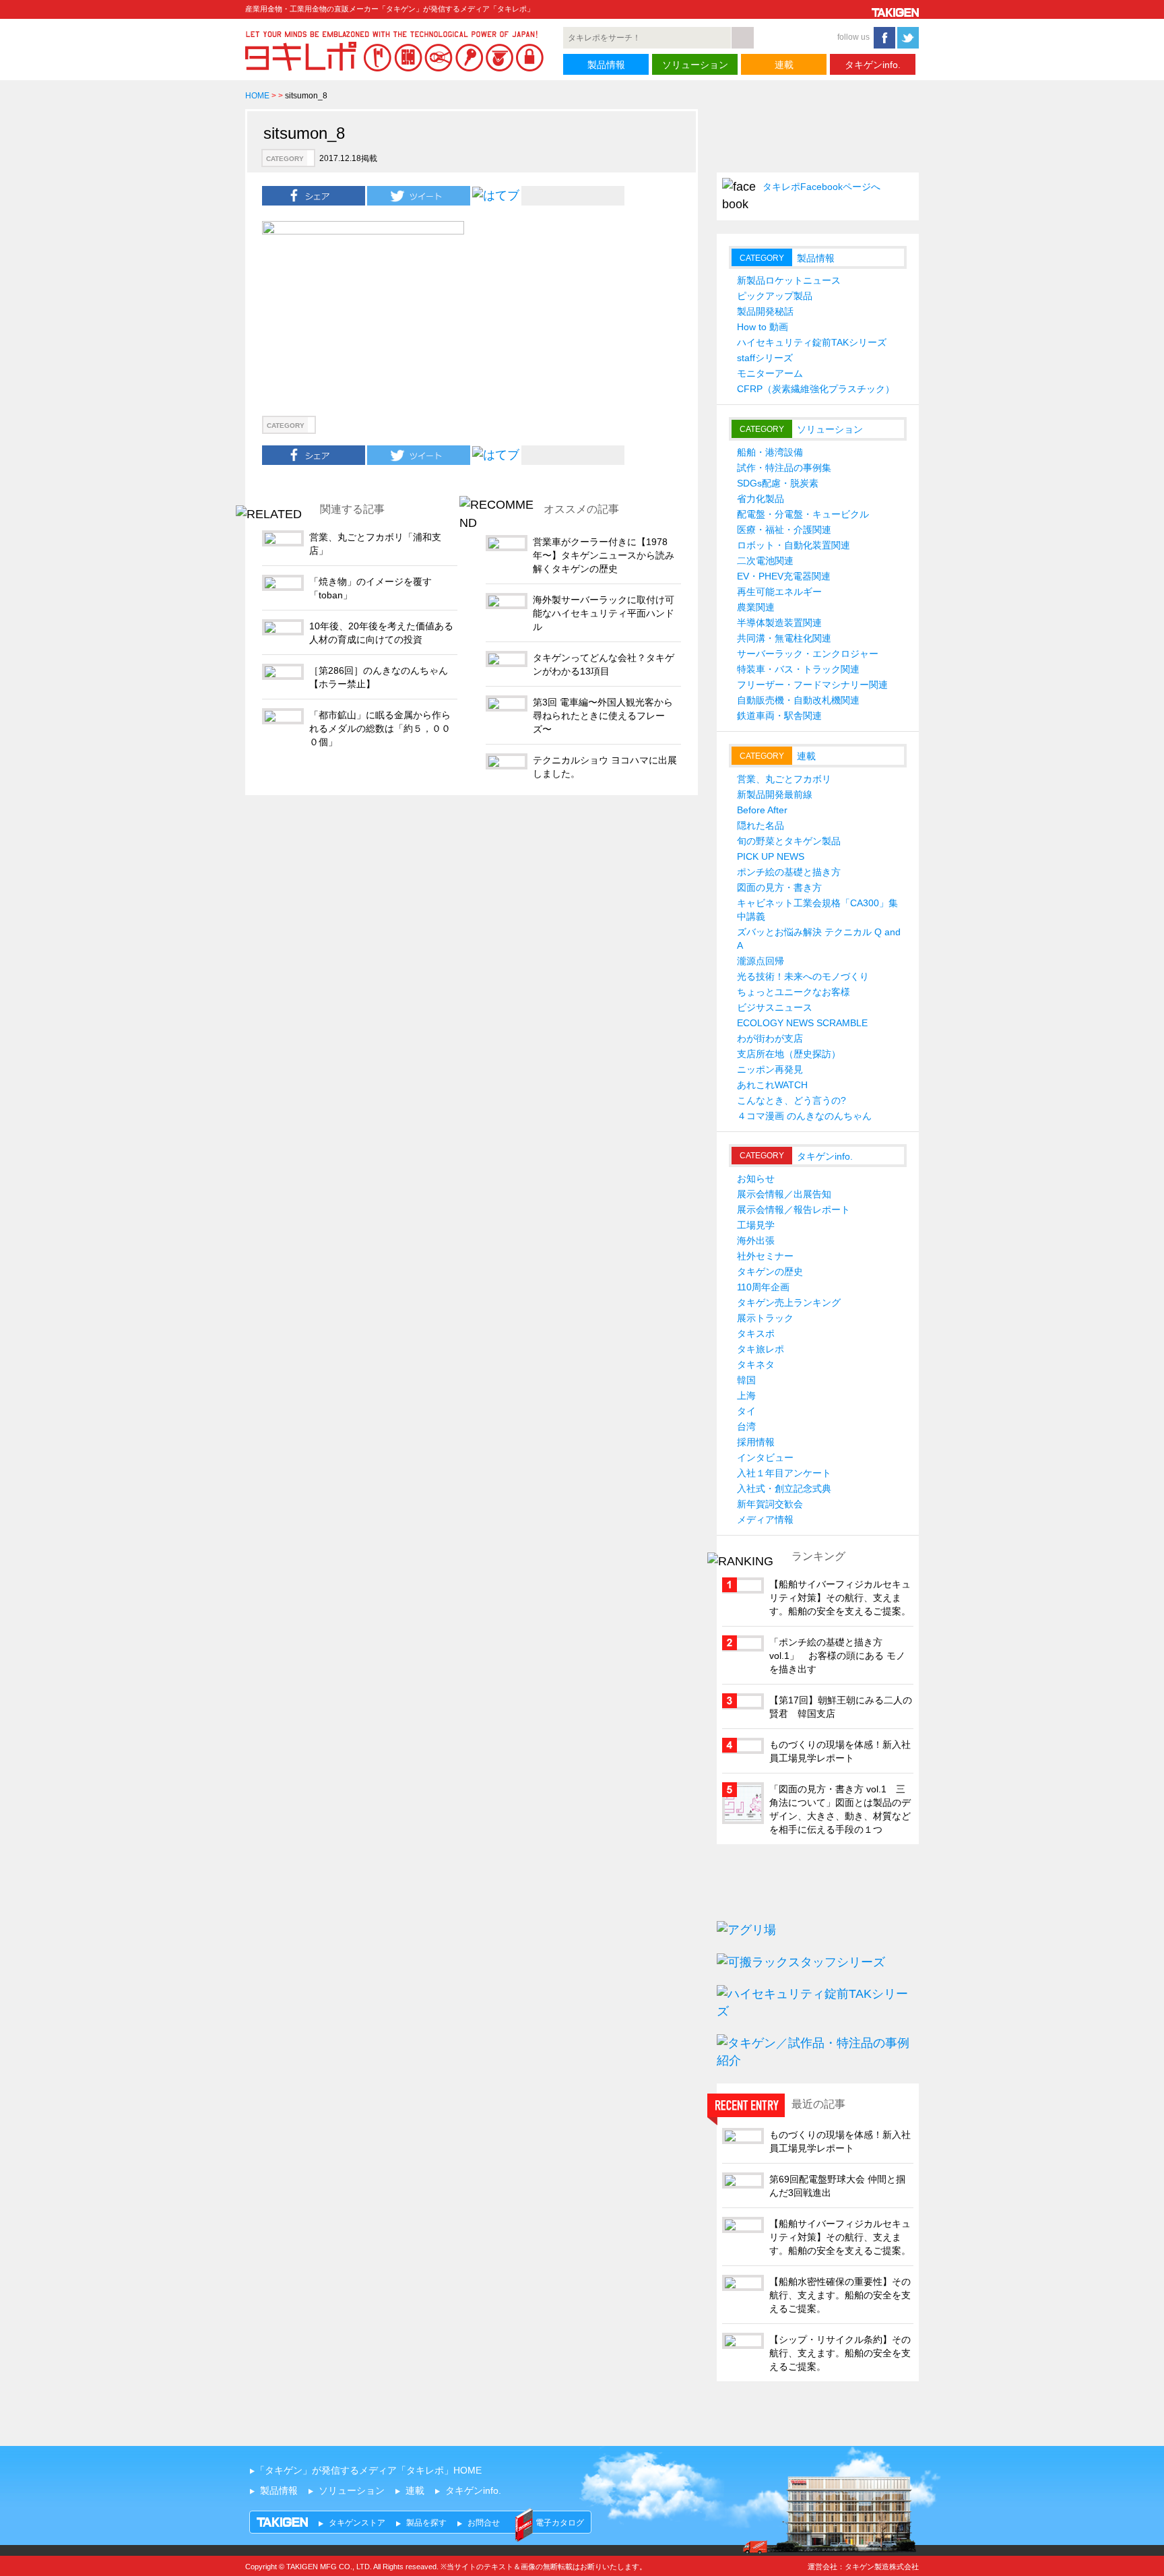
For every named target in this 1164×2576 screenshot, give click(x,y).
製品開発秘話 (765, 311)
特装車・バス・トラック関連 (798, 669)
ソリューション (695, 65)
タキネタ (756, 1364)
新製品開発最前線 (775, 794)
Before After (762, 810)
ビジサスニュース (775, 1007)
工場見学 (756, 1225)
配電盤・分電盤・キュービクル (803, 514)
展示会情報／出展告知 (784, 1194)
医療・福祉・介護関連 (784, 530)
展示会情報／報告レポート (794, 1210)
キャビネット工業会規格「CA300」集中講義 (817, 910)
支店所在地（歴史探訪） (789, 1054)
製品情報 (606, 65)
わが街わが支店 (770, 1038)
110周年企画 (763, 1287)
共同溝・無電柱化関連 (784, 638)
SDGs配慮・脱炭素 (778, 483)
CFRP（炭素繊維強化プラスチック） (816, 389)
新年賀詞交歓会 (770, 1504)
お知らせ (756, 1179)
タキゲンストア (357, 2523)
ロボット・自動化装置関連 (794, 545)
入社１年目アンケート (784, 1473)
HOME (257, 96)
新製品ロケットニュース (789, 280)
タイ (746, 1411)
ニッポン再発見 (770, 1069)
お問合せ (484, 2523)
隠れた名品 (761, 825)
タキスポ (756, 1333)
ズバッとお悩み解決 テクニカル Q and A (819, 939)
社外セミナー (765, 1256)
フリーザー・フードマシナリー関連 (812, 685)
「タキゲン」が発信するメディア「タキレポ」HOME (368, 2470)
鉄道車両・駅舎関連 (779, 716)
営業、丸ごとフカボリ (784, 779)
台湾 (746, 1426)
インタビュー (765, 1457)
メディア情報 (765, 1519)
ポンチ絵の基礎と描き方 (789, 872)
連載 (784, 65)
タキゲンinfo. (873, 65)
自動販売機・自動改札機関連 (798, 700)
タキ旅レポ (761, 1349)
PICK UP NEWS (771, 856)
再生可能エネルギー (779, 592)
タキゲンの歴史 (770, 1271)
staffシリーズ (765, 358)
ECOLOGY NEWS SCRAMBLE (802, 1023)
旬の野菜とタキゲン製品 (789, 841)
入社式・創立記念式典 (784, 1488)
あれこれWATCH (772, 1085)
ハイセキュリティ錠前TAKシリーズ (812, 342)
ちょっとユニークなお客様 (794, 992)
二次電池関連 (765, 561)
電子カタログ (560, 2523)
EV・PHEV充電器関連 (784, 576)
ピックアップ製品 (775, 296)
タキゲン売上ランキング (789, 1302)
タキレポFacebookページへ (821, 187)
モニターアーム (770, 373)
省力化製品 (761, 499)
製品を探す (426, 2523)
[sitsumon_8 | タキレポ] (496, 195)
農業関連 (756, 607)
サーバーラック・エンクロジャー (808, 654)
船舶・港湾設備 (770, 452)
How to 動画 (763, 327)
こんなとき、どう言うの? (791, 1100)
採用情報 (756, 1442)
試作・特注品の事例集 (784, 468)
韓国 (746, 1380)
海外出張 (756, 1240)
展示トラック (765, 1318)
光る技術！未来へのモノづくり (803, 976)
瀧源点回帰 (761, 961)
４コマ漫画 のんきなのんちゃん (804, 1116)
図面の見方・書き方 (779, 887)
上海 (746, 1395)
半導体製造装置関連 (779, 623)
